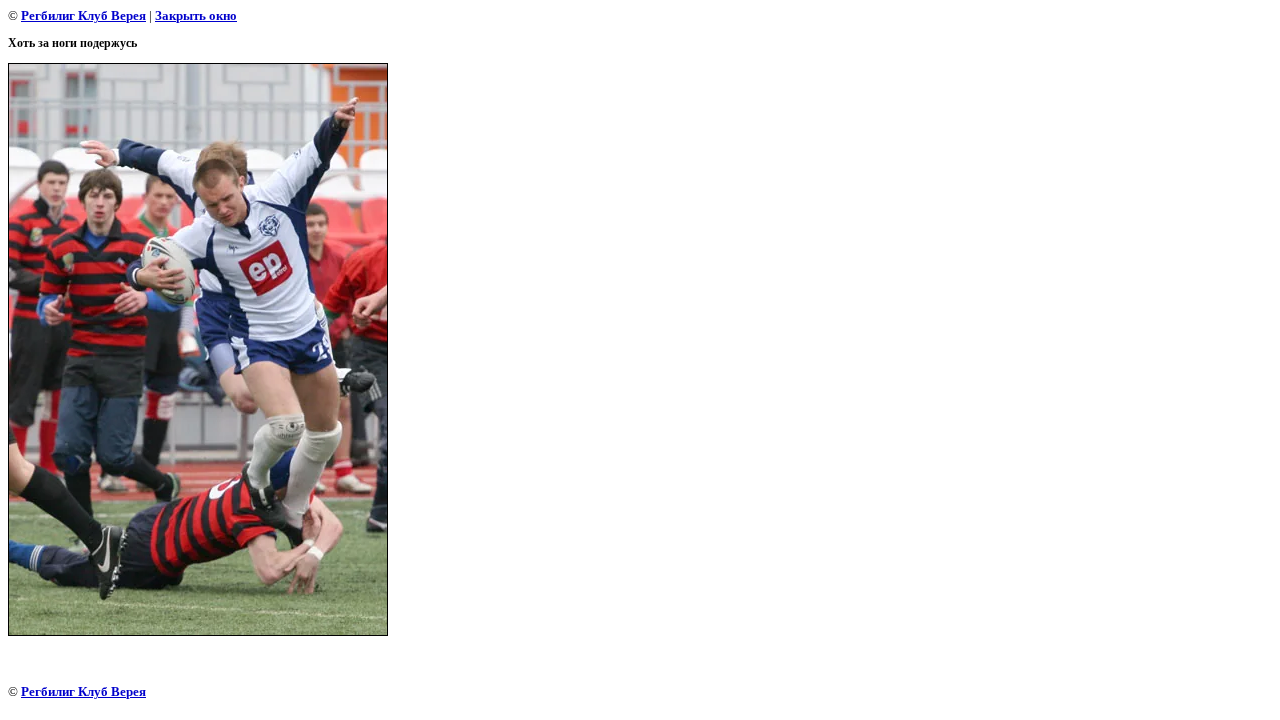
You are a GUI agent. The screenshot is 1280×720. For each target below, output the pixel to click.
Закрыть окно (196, 15)
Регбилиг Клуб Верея (83, 15)
